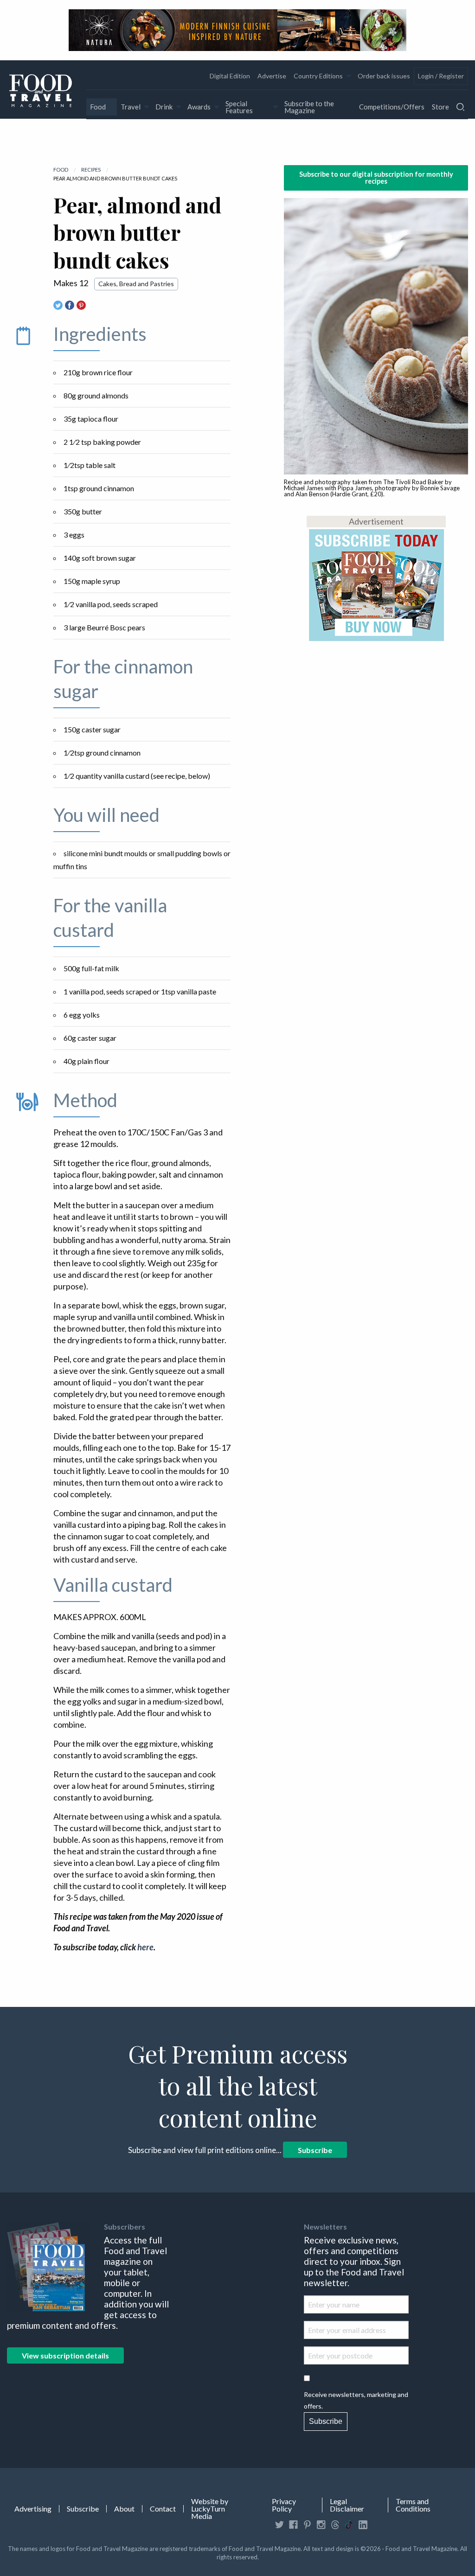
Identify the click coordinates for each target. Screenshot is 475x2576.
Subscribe (315, 2150)
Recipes (91, 170)
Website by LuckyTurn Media (210, 2509)
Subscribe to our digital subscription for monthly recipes (376, 177)
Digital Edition (230, 76)
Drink (164, 107)
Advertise (272, 76)
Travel (131, 107)
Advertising (33, 2509)
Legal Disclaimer (347, 2505)
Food (98, 107)
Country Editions (318, 76)
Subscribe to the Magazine (309, 107)
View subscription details (65, 2355)
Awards (199, 107)
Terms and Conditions (413, 2505)
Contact (163, 2509)
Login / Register (441, 76)
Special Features (239, 107)
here (145, 1947)
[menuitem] (230, 76)
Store (440, 107)
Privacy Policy (284, 2505)
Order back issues (384, 76)
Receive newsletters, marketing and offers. (356, 2400)
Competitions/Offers (392, 107)
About (124, 2509)
